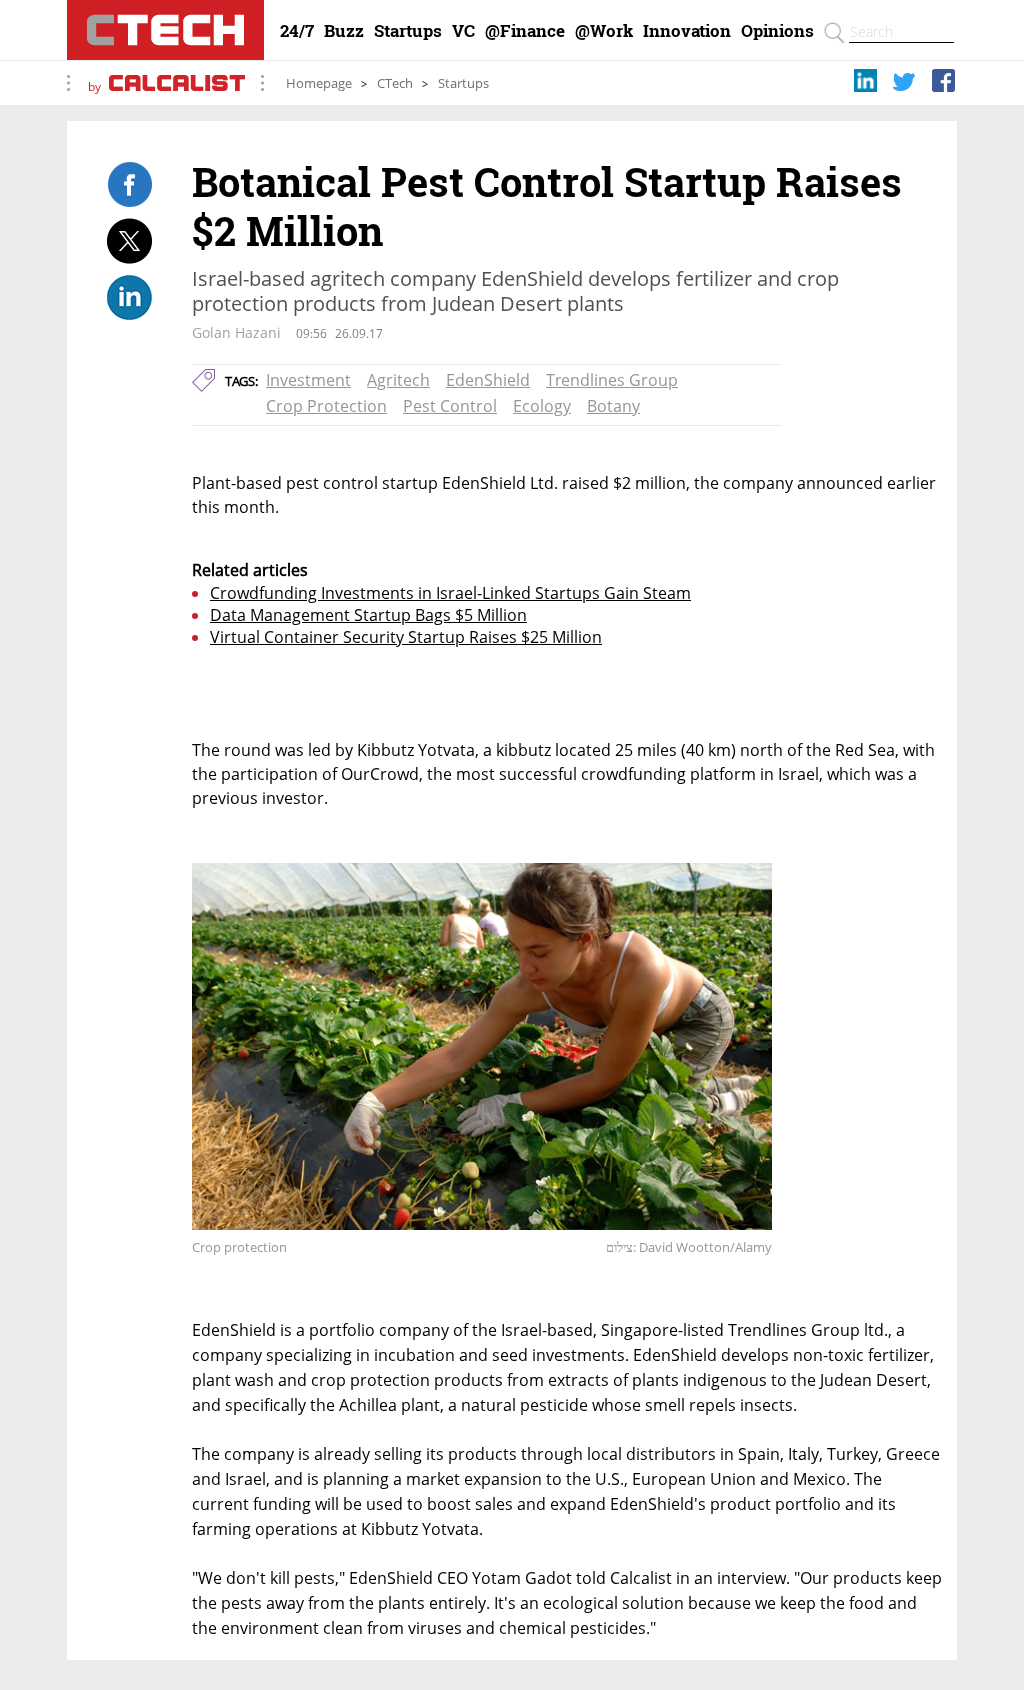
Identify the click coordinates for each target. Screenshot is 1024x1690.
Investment (308, 380)
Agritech (398, 380)
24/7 (297, 31)
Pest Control (450, 406)
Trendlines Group (612, 380)
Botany (613, 406)
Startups (408, 31)
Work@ (604, 31)
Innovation (687, 31)
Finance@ (525, 31)
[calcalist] (177, 86)
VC (463, 31)
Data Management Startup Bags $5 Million (368, 615)
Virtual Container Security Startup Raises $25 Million (406, 637)
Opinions (777, 31)
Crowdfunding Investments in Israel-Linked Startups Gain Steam (450, 593)
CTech (395, 83)
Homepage (319, 83)
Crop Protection (326, 406)
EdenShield (488, 380)
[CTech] (165, 30)
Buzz (344, 31)
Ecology (542, 406)
